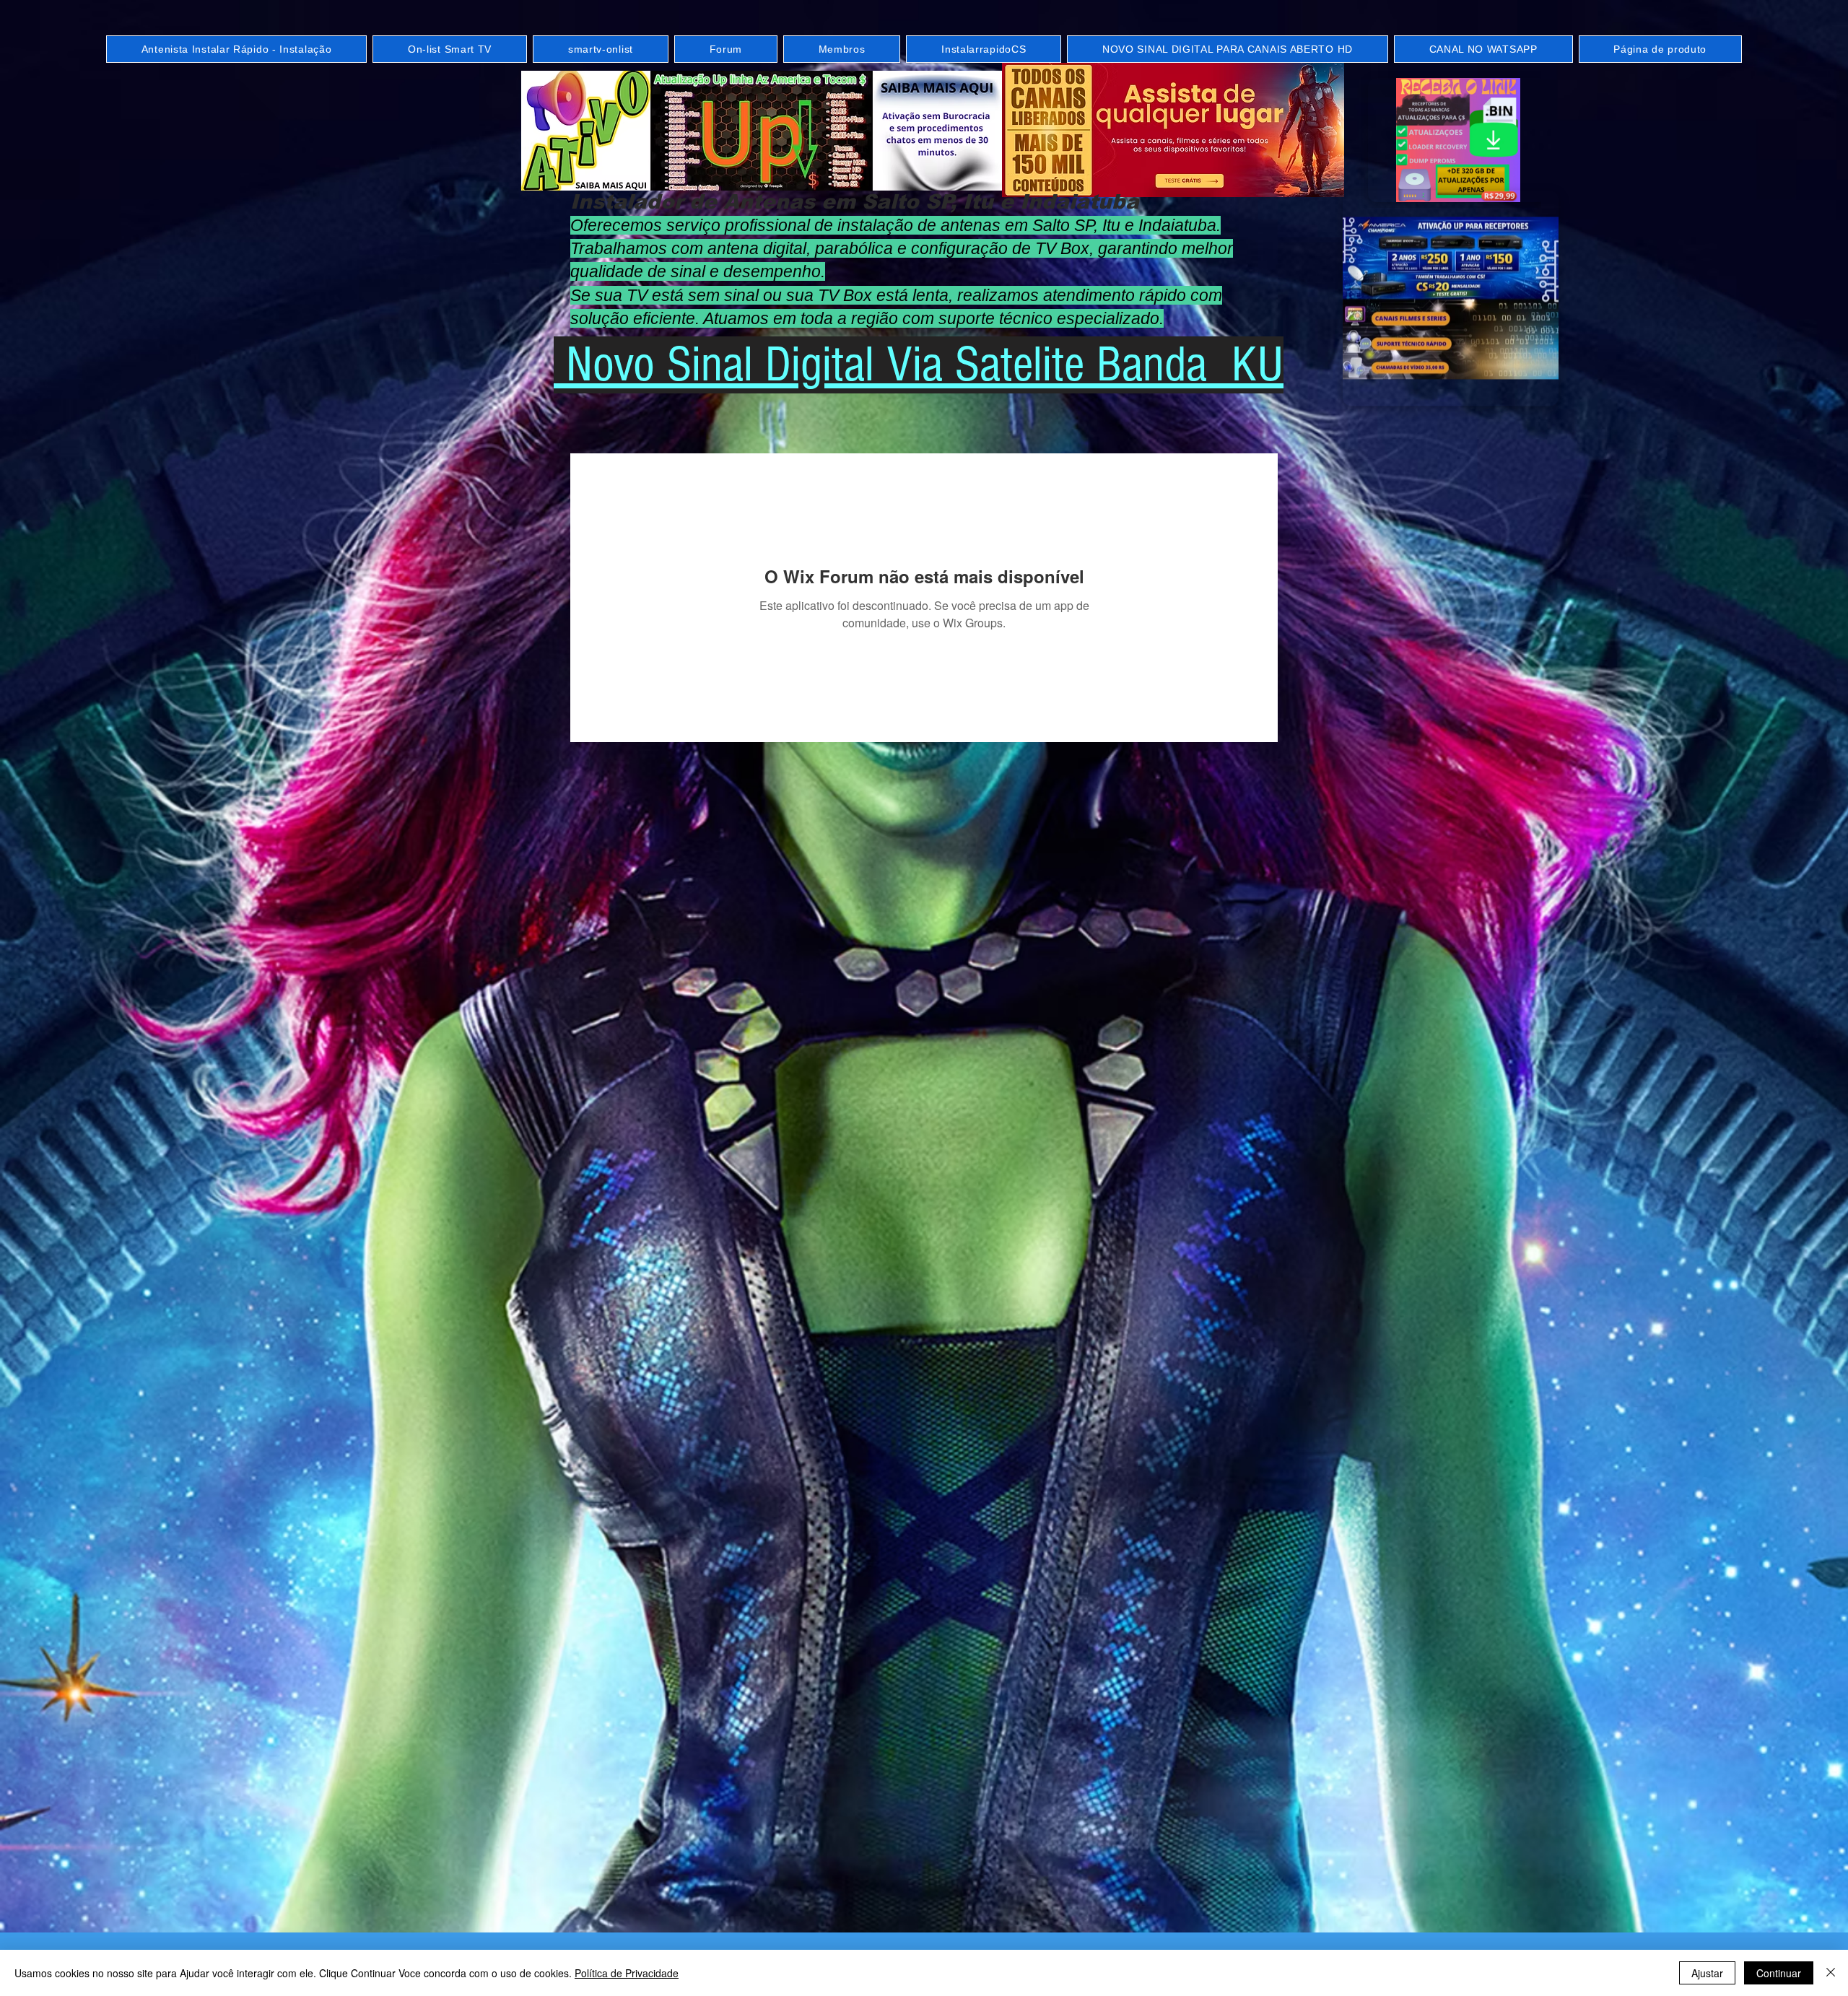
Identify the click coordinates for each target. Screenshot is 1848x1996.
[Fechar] (1831, 1973)
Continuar (1779, 1973)
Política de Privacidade (627, 1973)
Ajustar (1707, 1973)
